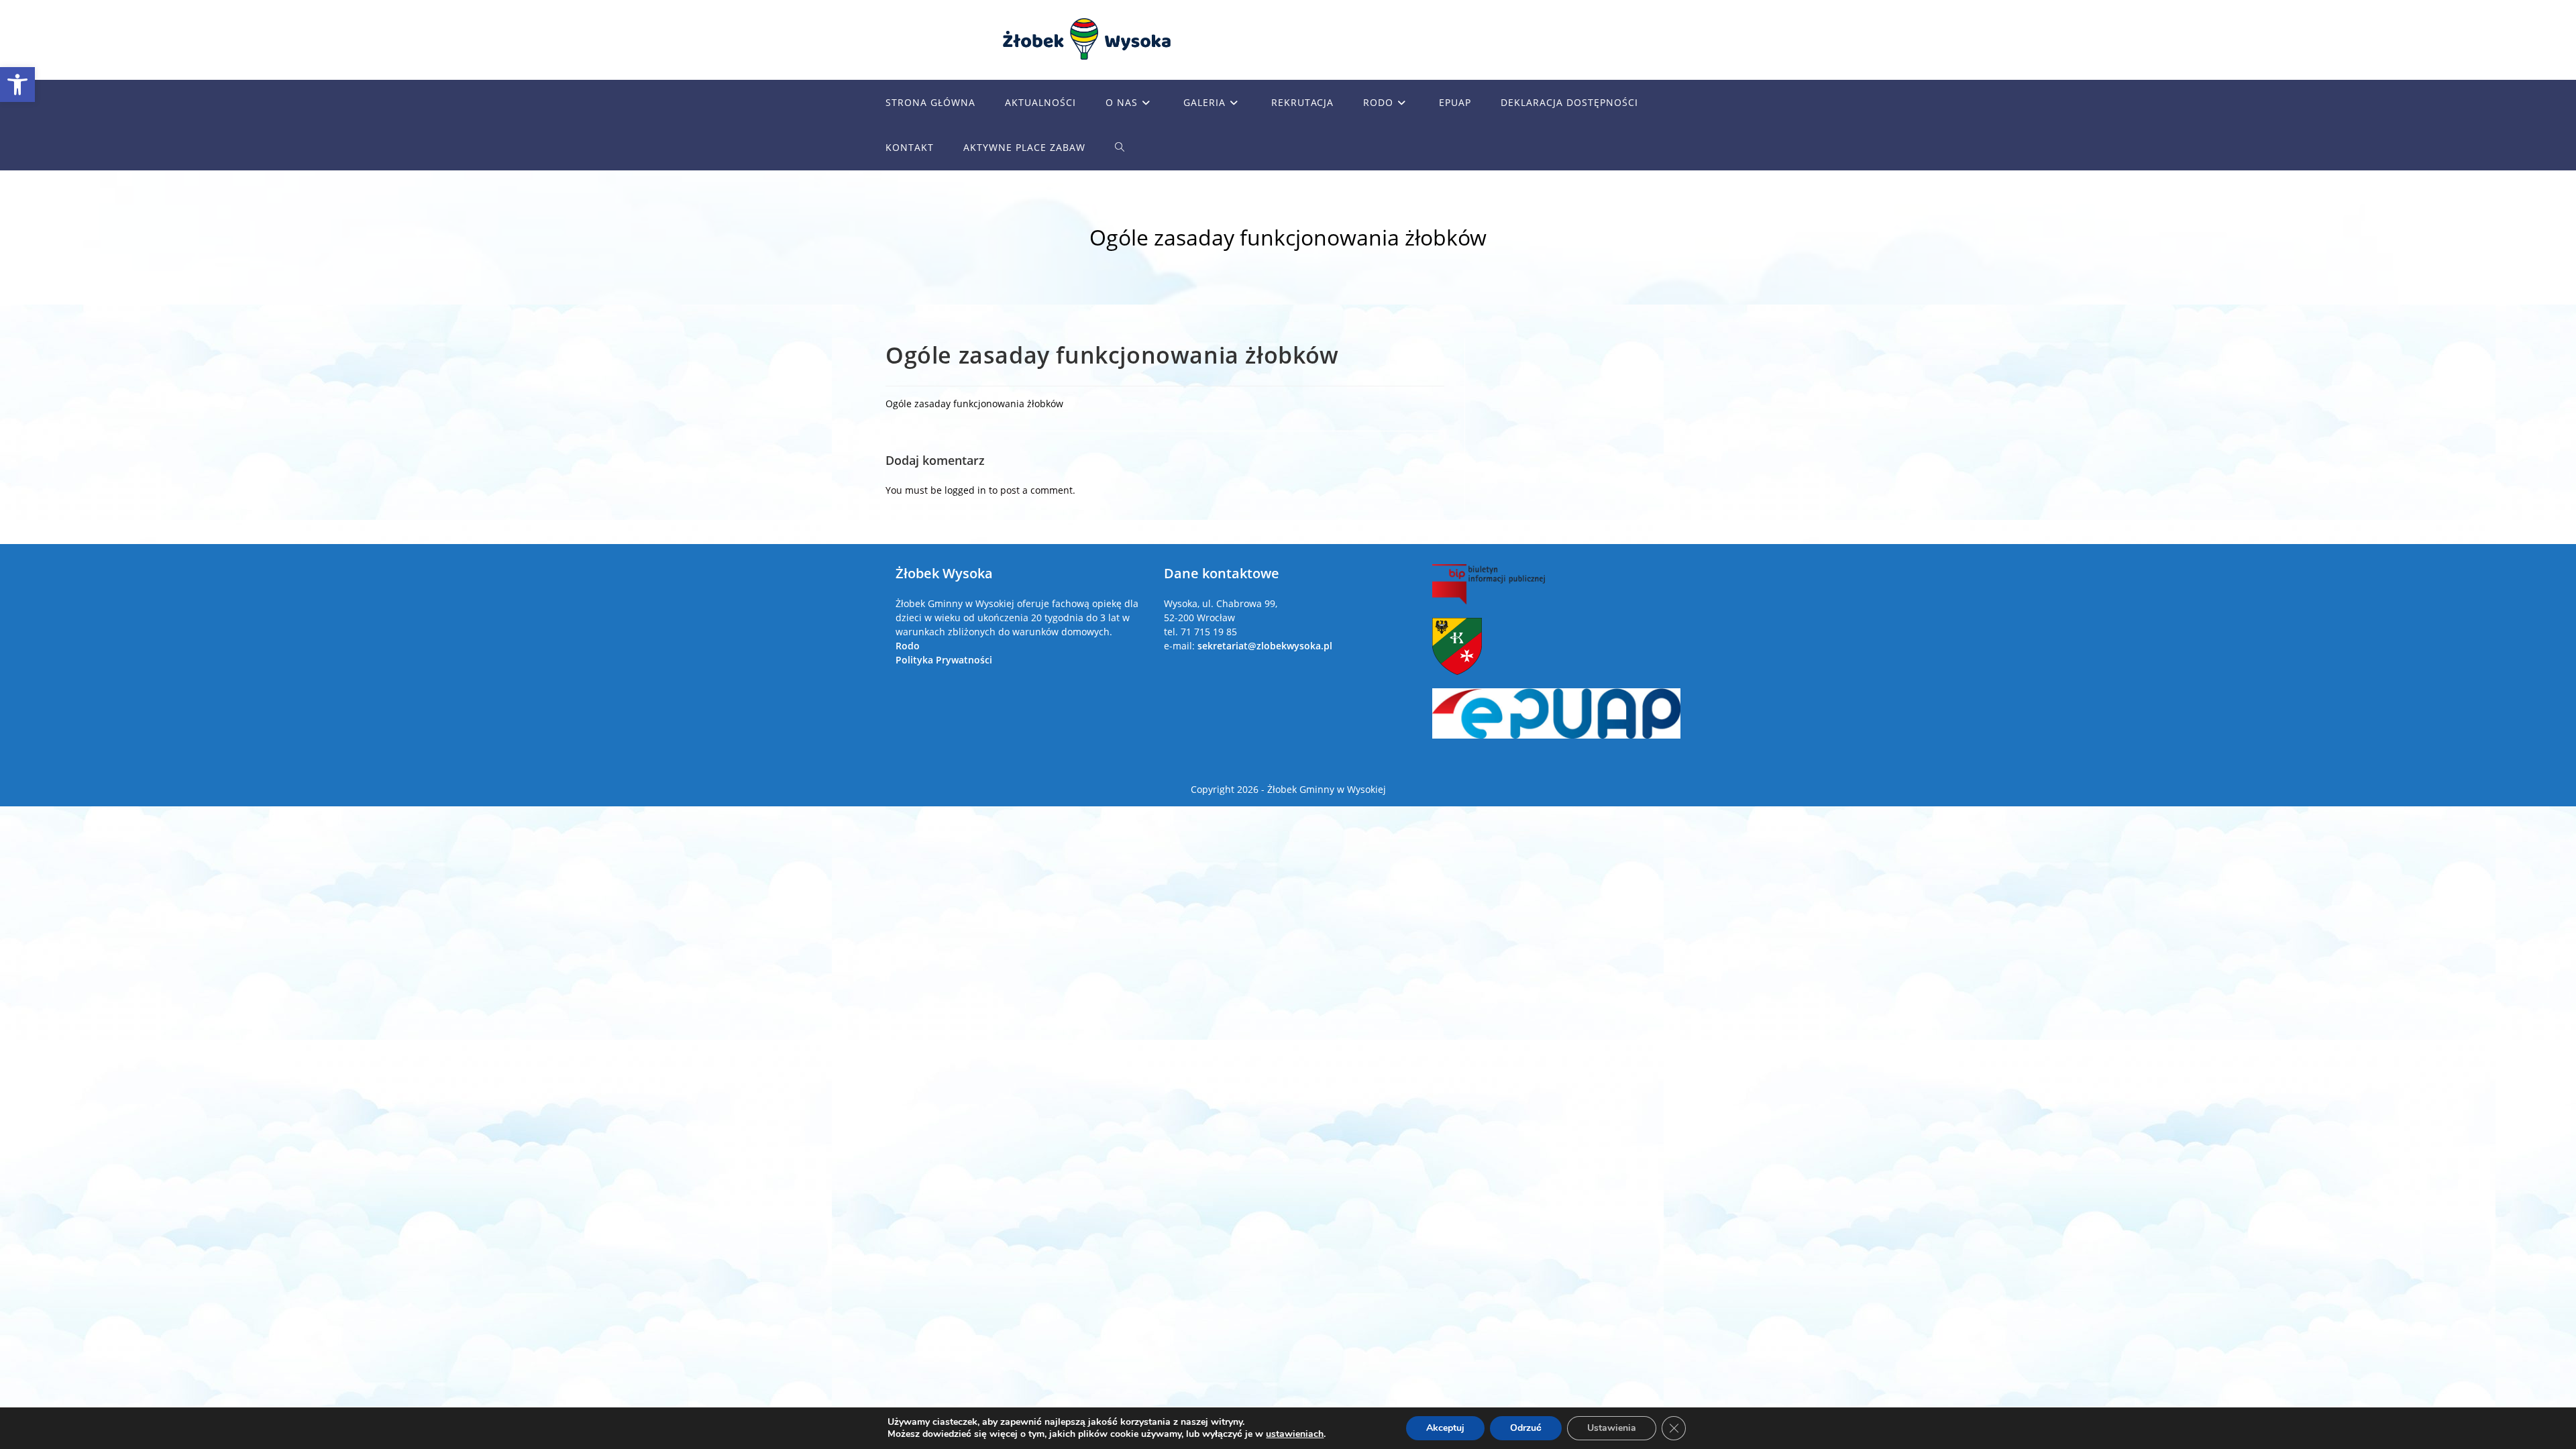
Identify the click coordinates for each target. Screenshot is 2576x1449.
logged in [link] (965, 490)
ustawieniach (1295, 1434)
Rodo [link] (908, 646)
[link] (17, 85)
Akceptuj (1445, 1428)
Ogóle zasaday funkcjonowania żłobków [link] (974, 404)
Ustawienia (1612, 1428)
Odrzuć (1526, 1428)
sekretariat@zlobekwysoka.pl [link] (1265, 646)
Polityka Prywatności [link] (944, 660)
